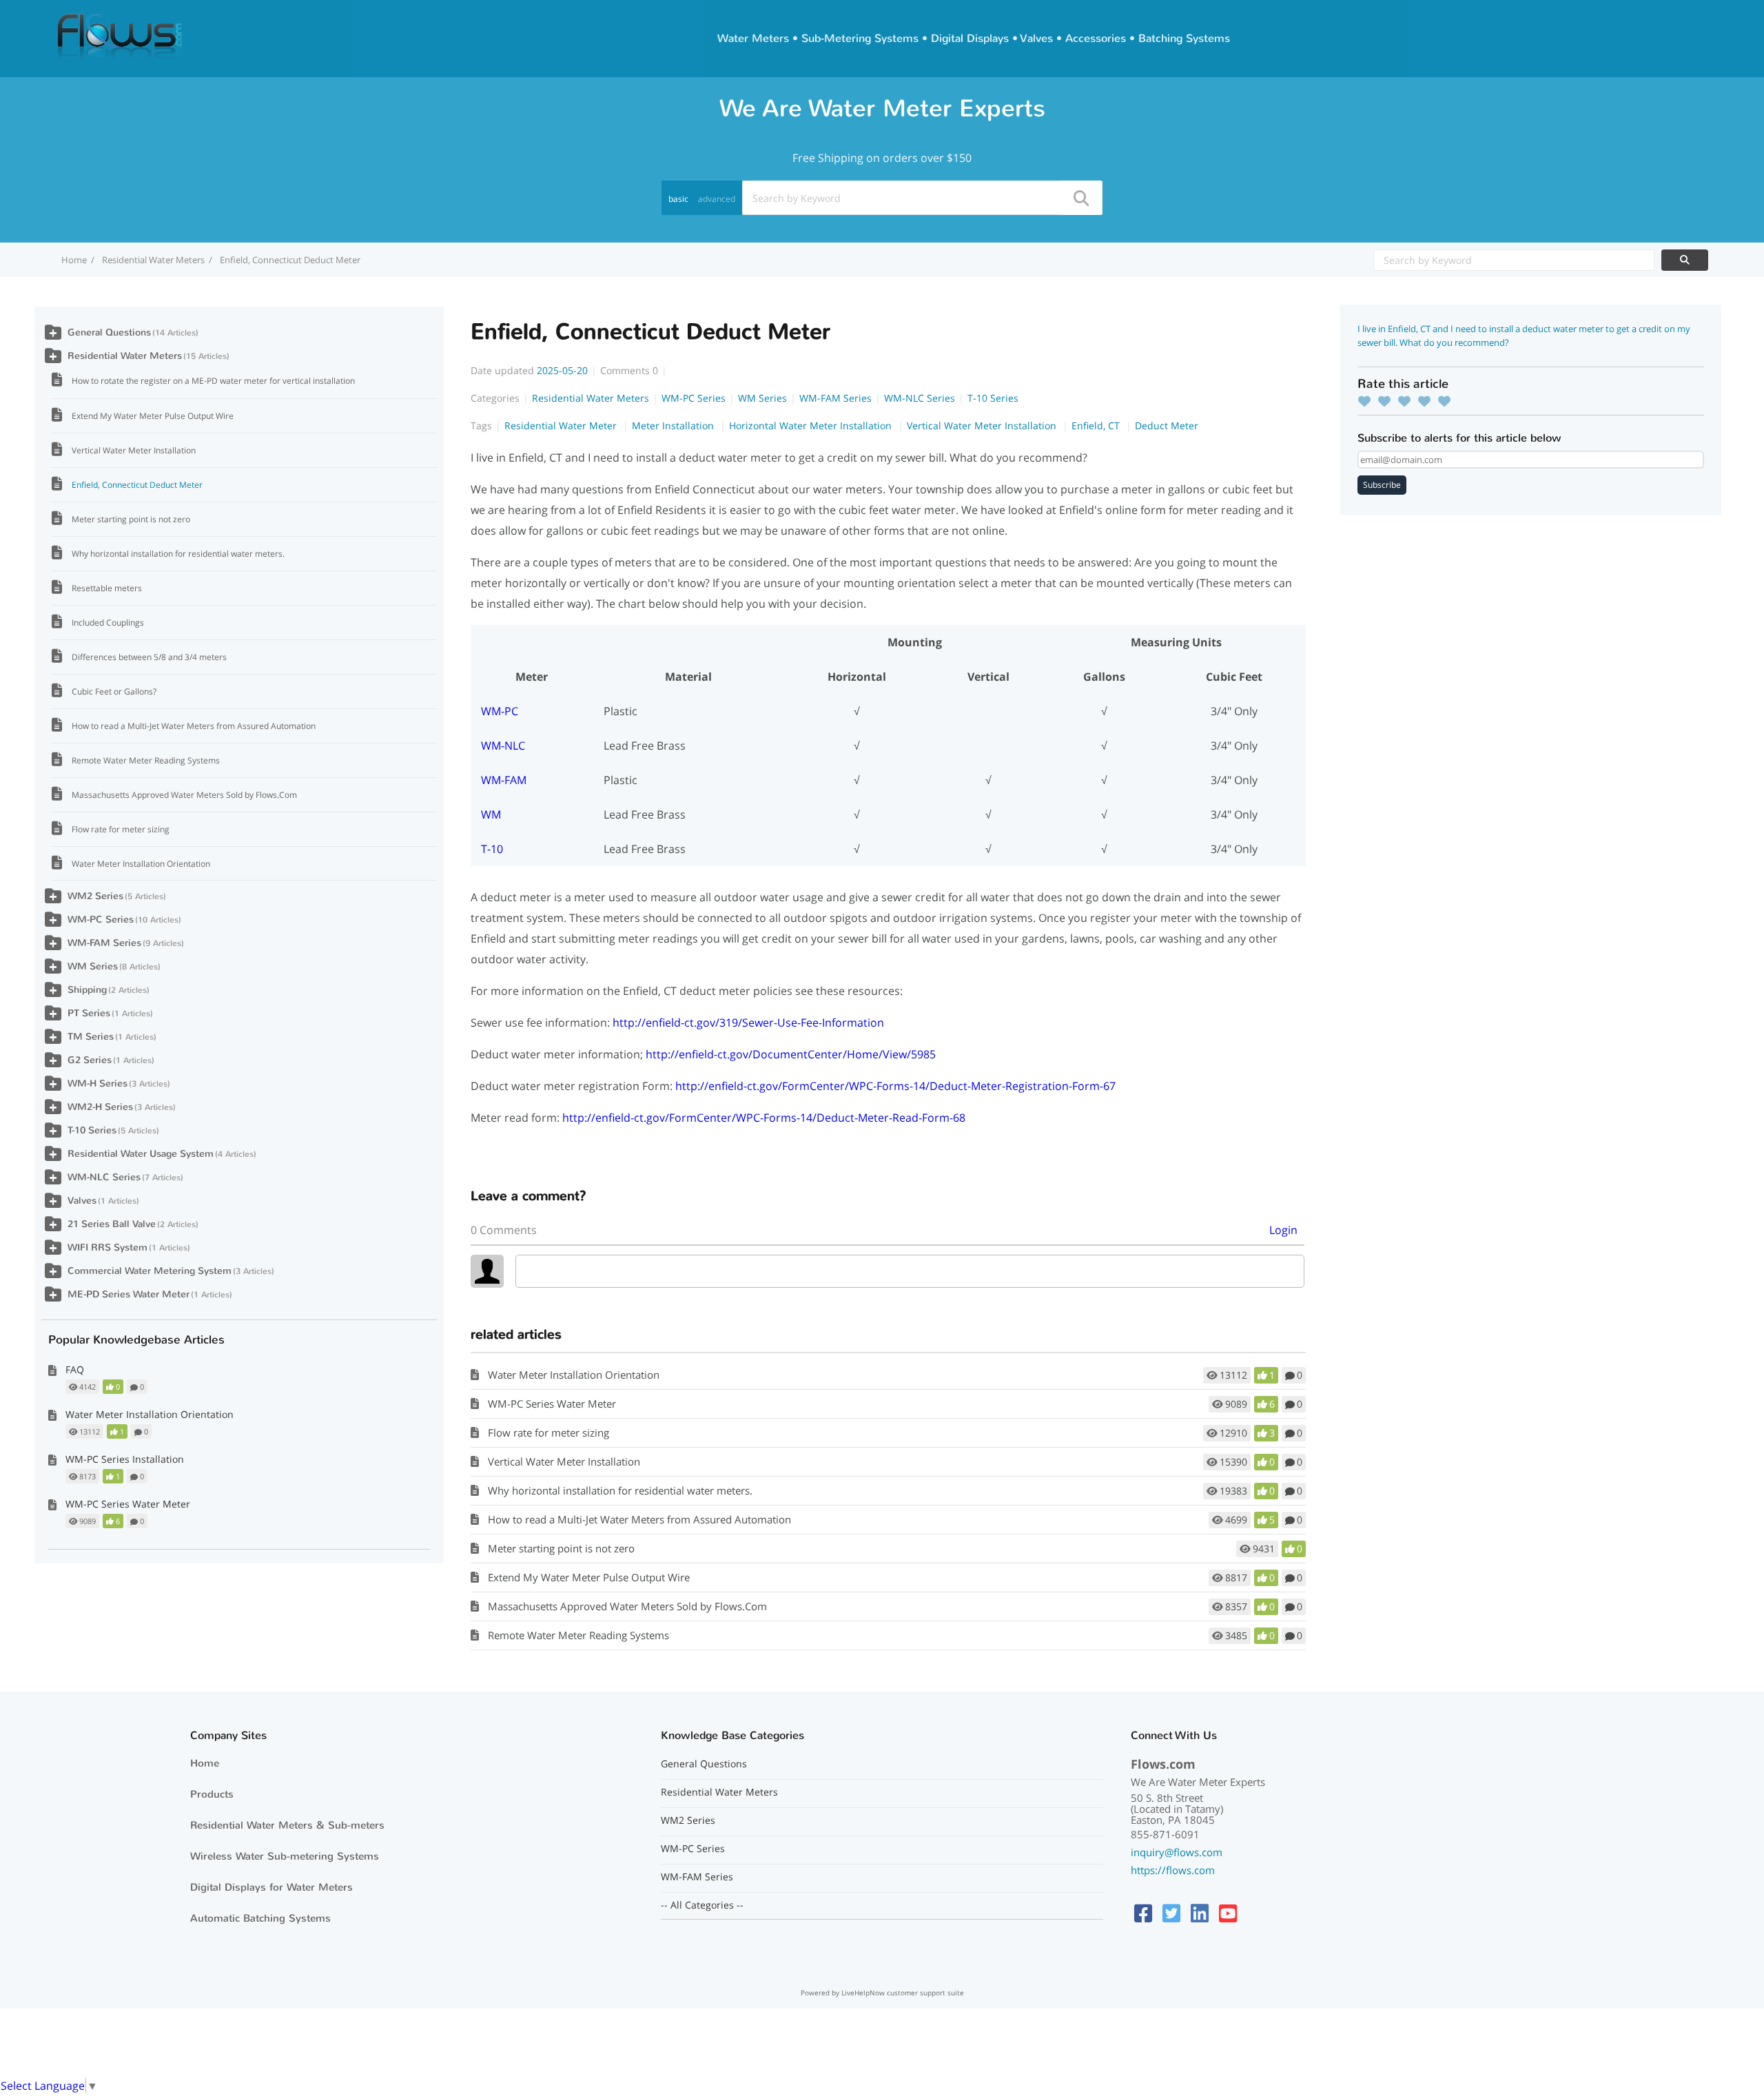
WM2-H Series (100, 1107)
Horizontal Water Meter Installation (812, 425)
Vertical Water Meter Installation (983, 425)
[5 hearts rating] (1448, 401)
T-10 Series (993, 398)
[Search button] (1080, 198)
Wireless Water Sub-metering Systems (285, 1856)
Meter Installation (674, 425)
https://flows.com (1173, 1870)
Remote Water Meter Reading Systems (578, 1635)
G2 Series (90, 1060)
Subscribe (1382, 485)
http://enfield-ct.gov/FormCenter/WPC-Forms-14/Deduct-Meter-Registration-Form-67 (895, 1086)
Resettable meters (107, 588)
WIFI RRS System (107, 1247)
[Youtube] (1228, 1913)
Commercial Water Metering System (150, 1271)
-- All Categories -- (702, 1905)
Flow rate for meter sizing (548, 1432)
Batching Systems (1184, 38)
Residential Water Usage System (141, 1154)
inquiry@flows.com (1177, 1852)
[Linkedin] (1200, 1913)
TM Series (91, 1037)
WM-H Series (98, 1083)
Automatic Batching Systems (260, 1918)
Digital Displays (970, 38)
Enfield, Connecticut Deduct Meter (137, 485)
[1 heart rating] (1368, 401)
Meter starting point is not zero (561, 1548)
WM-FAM (504, 780)
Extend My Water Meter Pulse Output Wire (589, 1577)
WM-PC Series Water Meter (552, 1404)
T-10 (492, 849)
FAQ (75, 1369)
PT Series (89, 1013)
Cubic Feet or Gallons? (114, 691)
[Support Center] (120, 37)
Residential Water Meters (153, 260)
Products (212, 1794)
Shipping (87, 990)
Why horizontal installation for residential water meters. (620, 1490)
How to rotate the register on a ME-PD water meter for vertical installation (213, 381)
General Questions (109, 332)
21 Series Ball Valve (112, 1224)
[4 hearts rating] (1428, 401)
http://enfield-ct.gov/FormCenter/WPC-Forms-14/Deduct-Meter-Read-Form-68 (764, 1118)
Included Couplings (108, 623)
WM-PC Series (694, 398)
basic (678, 199)
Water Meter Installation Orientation (574, 1375)
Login (1283, 1230)
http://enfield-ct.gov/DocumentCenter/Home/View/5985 (791, 1054)
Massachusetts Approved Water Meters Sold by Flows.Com (627, 1606)
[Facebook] (1143, 1913)
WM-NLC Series (920, 398)
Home (205, 1763)
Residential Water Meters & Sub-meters (287, 1825)
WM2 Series (95, 896)
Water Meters (753, 38)
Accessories (1096, 38)
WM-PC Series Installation (125, 1459)
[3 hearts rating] (1408, 401)
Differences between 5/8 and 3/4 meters (149, 657)
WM (491, 814)
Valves (1037, 38)
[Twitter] (1171, 1913)
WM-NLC (503, 746)
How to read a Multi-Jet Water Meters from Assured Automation (639, 1519)
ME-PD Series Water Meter (129, 1294)
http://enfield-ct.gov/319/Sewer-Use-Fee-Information (748, 1023)
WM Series (762, 398)
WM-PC (500, 711)
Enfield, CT (1097, 425)
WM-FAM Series (835, 398)
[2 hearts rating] (1388, 401)
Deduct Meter (1167, 425)
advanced (717, 199)
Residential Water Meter (562, 425)
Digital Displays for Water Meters (271, 1887)
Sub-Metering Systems (860, 38)
